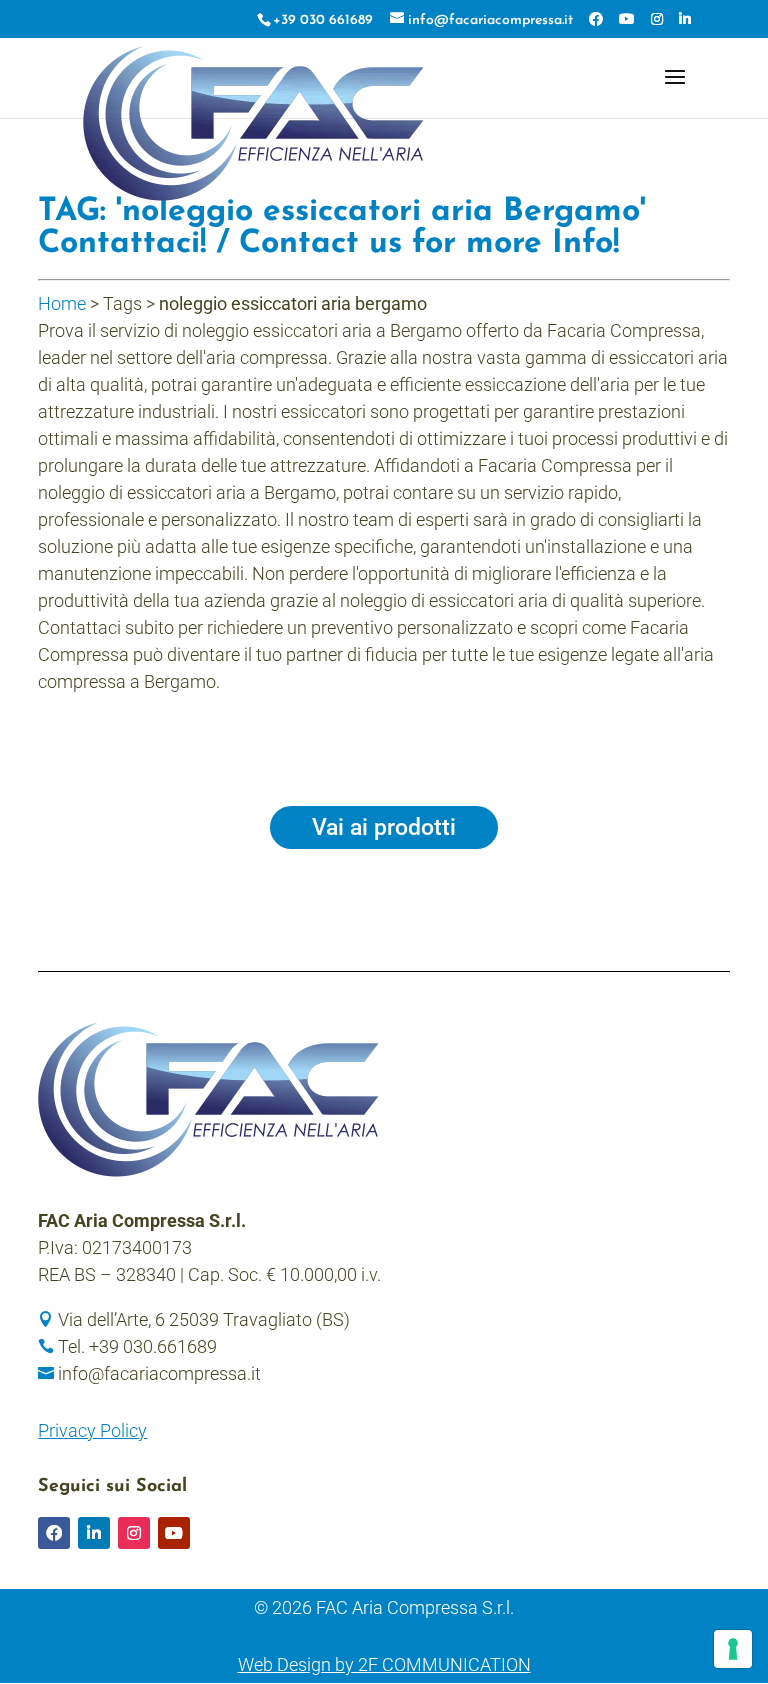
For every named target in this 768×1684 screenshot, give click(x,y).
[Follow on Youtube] (174, 1533)
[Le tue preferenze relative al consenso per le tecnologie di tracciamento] (733, 1649)
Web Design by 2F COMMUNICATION (384, 1664)
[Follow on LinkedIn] (94, 1533)
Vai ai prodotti (384, 827)
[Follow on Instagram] (134, 1533)
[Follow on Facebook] (54, 1533)
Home (62, 303)
